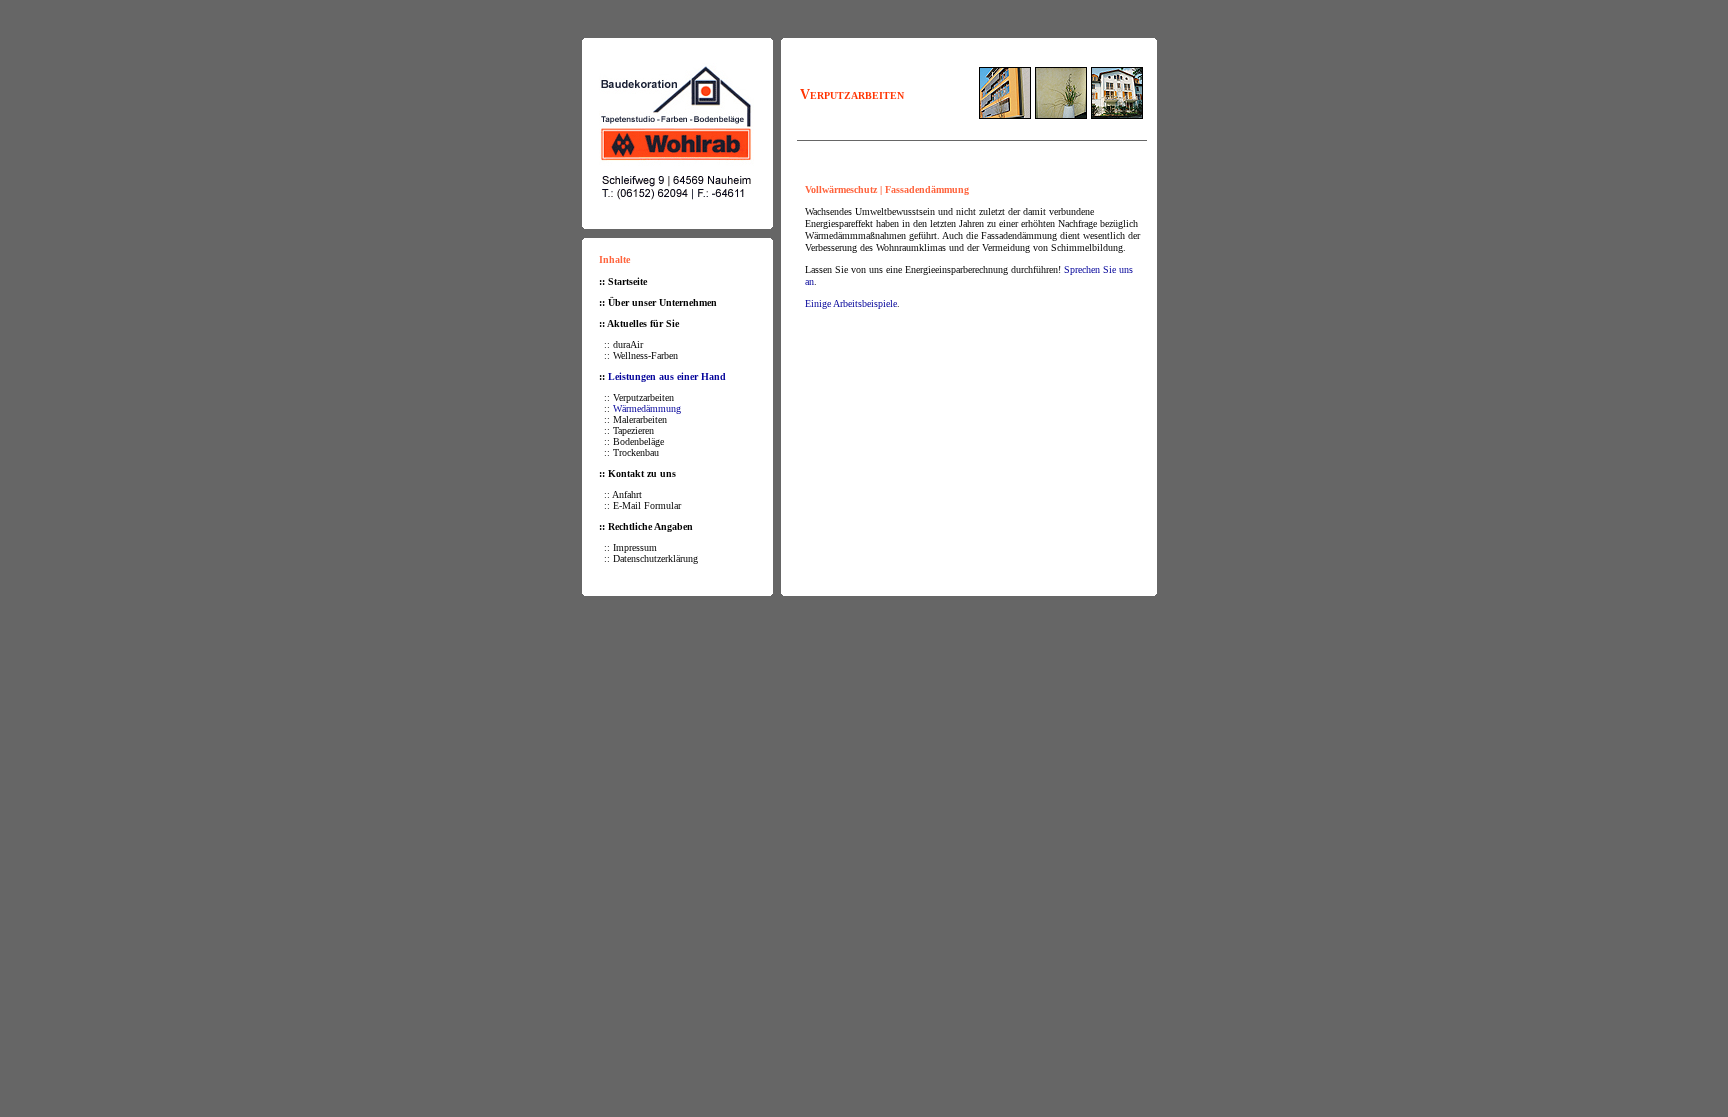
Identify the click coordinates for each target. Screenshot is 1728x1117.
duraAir (628, 344)
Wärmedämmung (647, 408)
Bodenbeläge (638, 441)
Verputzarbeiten (643, 397)
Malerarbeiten (640, 419)
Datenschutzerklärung (655, 558)
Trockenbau (636, 452)
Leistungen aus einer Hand (667, 376)
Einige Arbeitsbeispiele (851, 303)
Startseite (627, 281)
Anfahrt (627, 494)
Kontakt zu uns (642, 473)
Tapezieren (633, 430)
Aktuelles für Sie (643, 323)
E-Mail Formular (647, 505)
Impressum (635, 547)
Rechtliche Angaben (650, 526)
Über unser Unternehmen (662, 302)
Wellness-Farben (645, 355)
